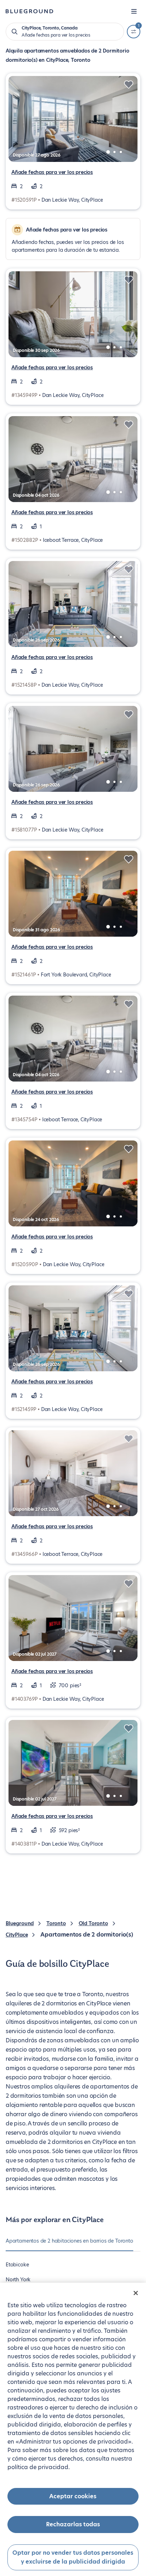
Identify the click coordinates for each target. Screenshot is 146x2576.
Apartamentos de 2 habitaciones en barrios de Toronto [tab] (69, 2241)
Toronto (56, 1923)
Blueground (20, 1923)
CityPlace (17, 1935)
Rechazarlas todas (73, 2524)
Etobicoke (17, 2265)
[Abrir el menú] (134, 11)
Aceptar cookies (73, 2496)
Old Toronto (93, 1923)
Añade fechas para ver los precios (52, 172)
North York (18, 2280)
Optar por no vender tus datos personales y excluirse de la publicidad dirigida (73, 2557)
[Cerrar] (136, 2293)
